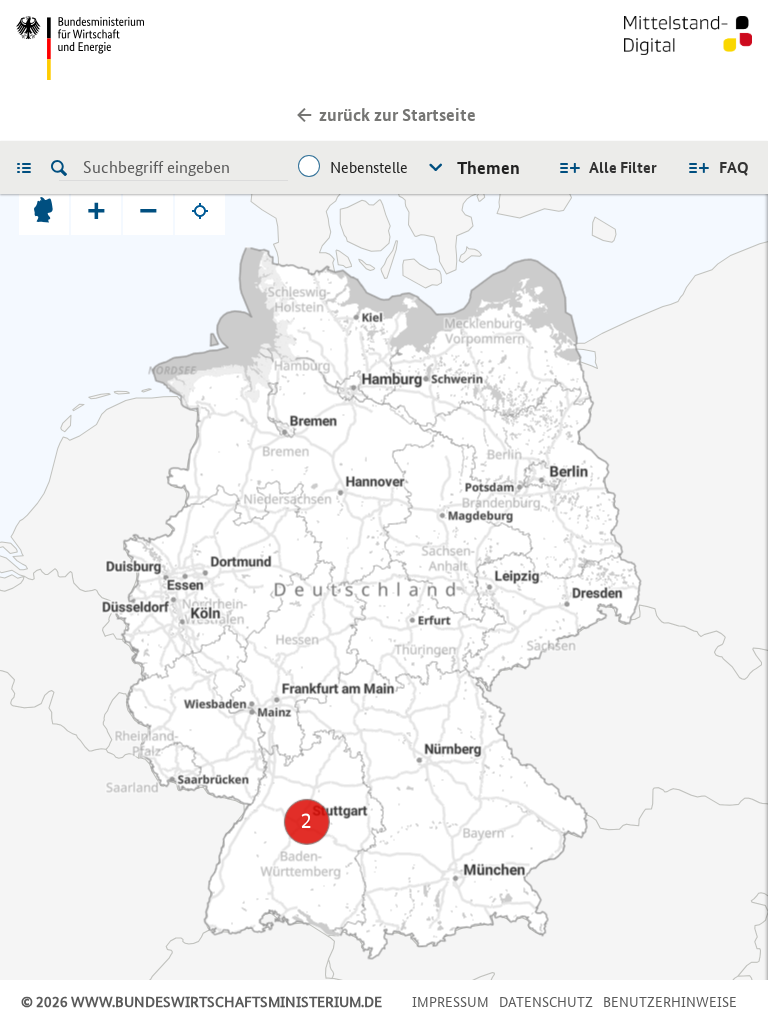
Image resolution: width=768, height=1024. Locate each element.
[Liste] (29, 167)
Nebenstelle (369, 167)
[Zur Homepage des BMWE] (196, 48)
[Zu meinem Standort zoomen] (200, 210)
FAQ (734, 167)
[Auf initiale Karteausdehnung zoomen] (44, 210)
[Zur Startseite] (688, 48)
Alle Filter (623, 167)
